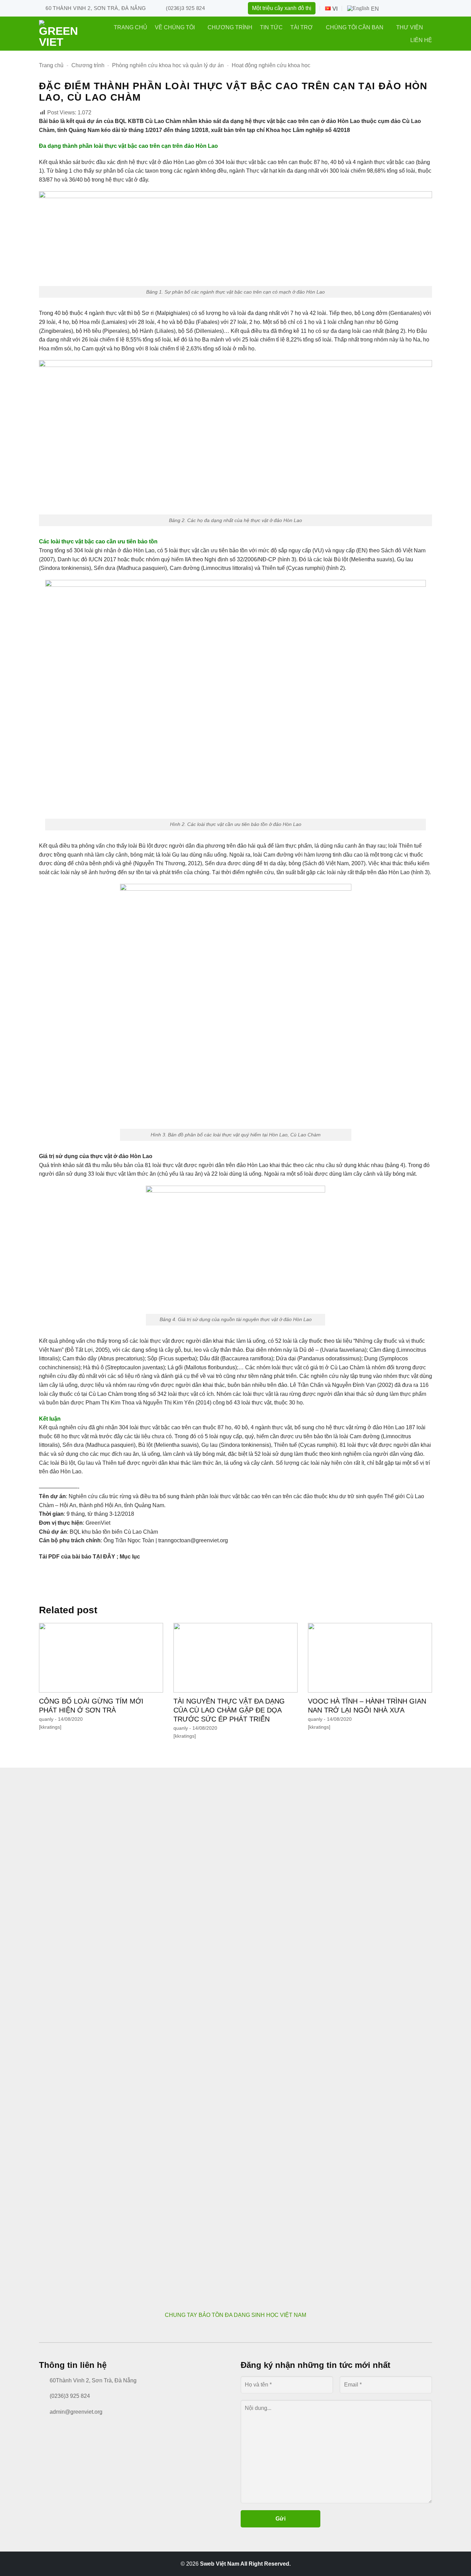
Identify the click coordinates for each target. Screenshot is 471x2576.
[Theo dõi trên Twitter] (414, 8)
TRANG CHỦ (131, 27)
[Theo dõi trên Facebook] (390, 8)
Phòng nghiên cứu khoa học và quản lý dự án (168, 65)
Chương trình (88, 65)
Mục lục (130, 1557)
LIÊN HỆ (421, 40)
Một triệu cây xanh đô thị (282, 8)
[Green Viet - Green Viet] (61, 34)
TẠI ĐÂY (104, 1557)
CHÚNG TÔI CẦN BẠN (355, 27)
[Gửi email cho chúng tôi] (426, 8)
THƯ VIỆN (410, 27)
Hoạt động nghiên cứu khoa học (271, 65)
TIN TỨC (271, 27)
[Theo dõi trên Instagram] (402, 8)
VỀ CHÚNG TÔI (175, 27)
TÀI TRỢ (302, 27)
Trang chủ (51, 65)
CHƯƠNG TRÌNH (230, 27)
